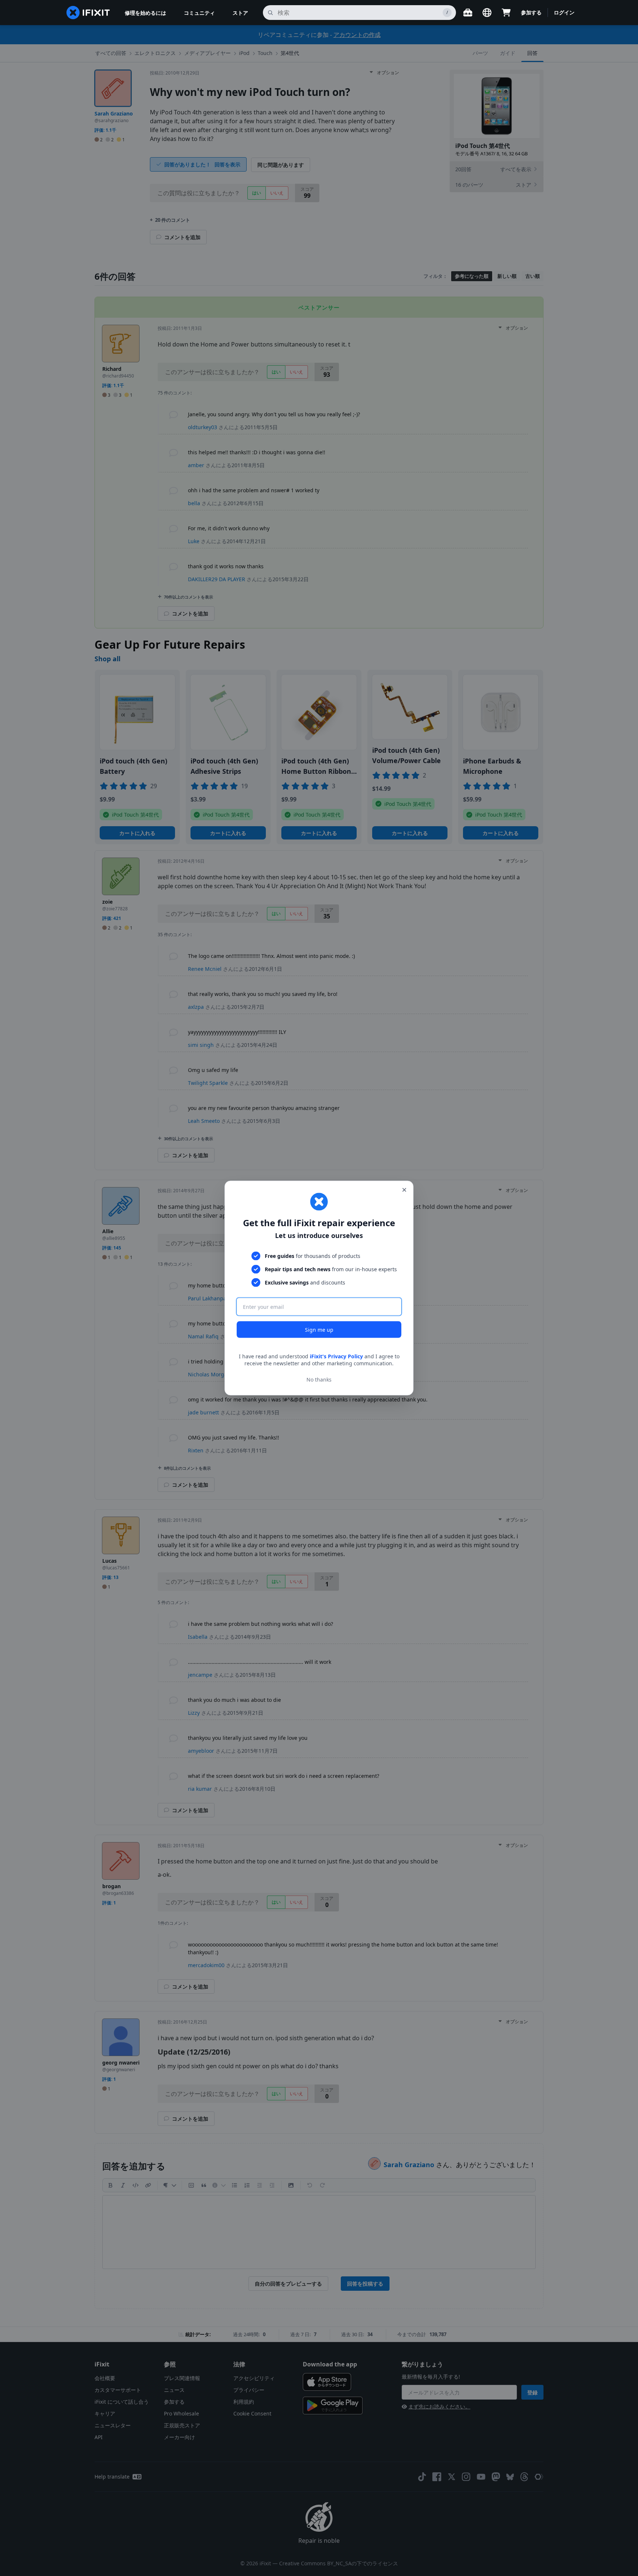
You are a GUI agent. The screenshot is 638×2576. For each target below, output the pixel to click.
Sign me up (319, 1329)
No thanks (319, 1380)
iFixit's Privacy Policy (336, 1356)
